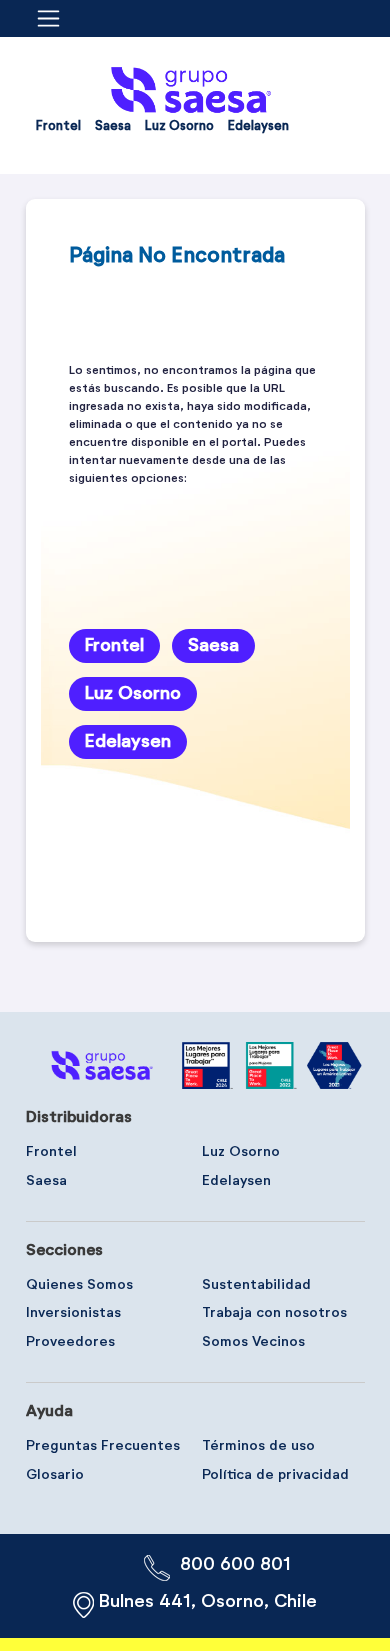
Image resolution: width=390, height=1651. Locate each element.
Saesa (213, 646)
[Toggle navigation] (55, 18)
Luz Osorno (133, 694)
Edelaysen (128, 742)
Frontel (114, 646)
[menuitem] (58, 130)
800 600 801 (235, 1565)
